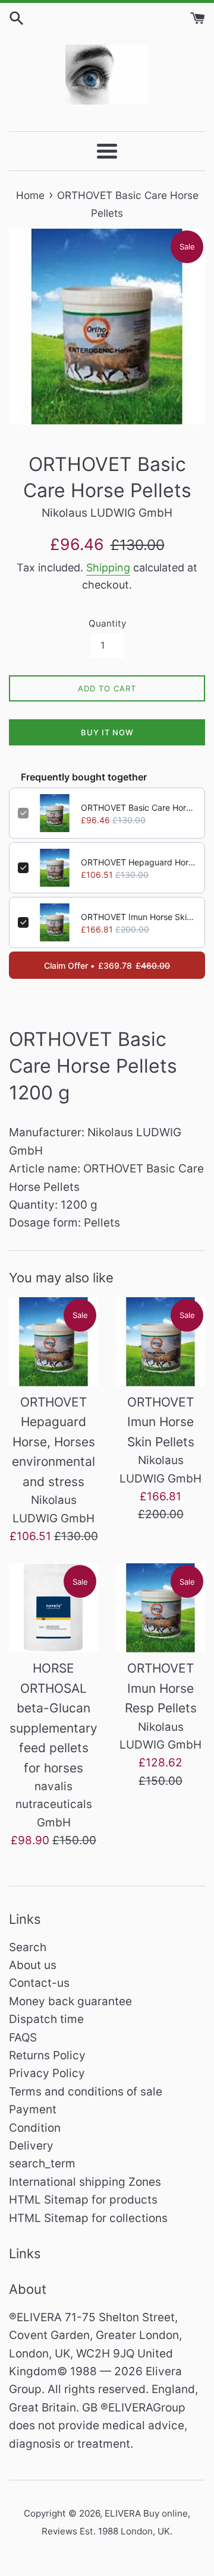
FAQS (23, 2038)
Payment (33, 2109)
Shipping (108, 568)
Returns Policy (47, 2055)
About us (33, 1965)
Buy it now (107, 732)
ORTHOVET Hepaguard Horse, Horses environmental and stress (139, 862)
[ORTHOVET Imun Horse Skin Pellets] (160, 1342)
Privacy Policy (47, 2073)
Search (28, 1947)
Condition (35, 2128)
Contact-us (39, 1983)
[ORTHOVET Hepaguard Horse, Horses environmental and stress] (53, 1342)
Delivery (31, 2146)
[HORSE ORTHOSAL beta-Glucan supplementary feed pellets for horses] (53, 1608)
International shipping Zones (85, 2182)
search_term (42, 2163)
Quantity (107, 623)
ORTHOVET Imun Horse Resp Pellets (161, 1688)
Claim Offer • (107, 965)
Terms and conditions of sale (86, 2092)
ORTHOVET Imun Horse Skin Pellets (139, 917)
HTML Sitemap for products (83, 2200)
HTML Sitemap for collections (88, 2218)
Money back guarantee (70, 2001)
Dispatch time (46, 2019)
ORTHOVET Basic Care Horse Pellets (139, 807)
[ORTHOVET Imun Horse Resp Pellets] (160, 1608)
